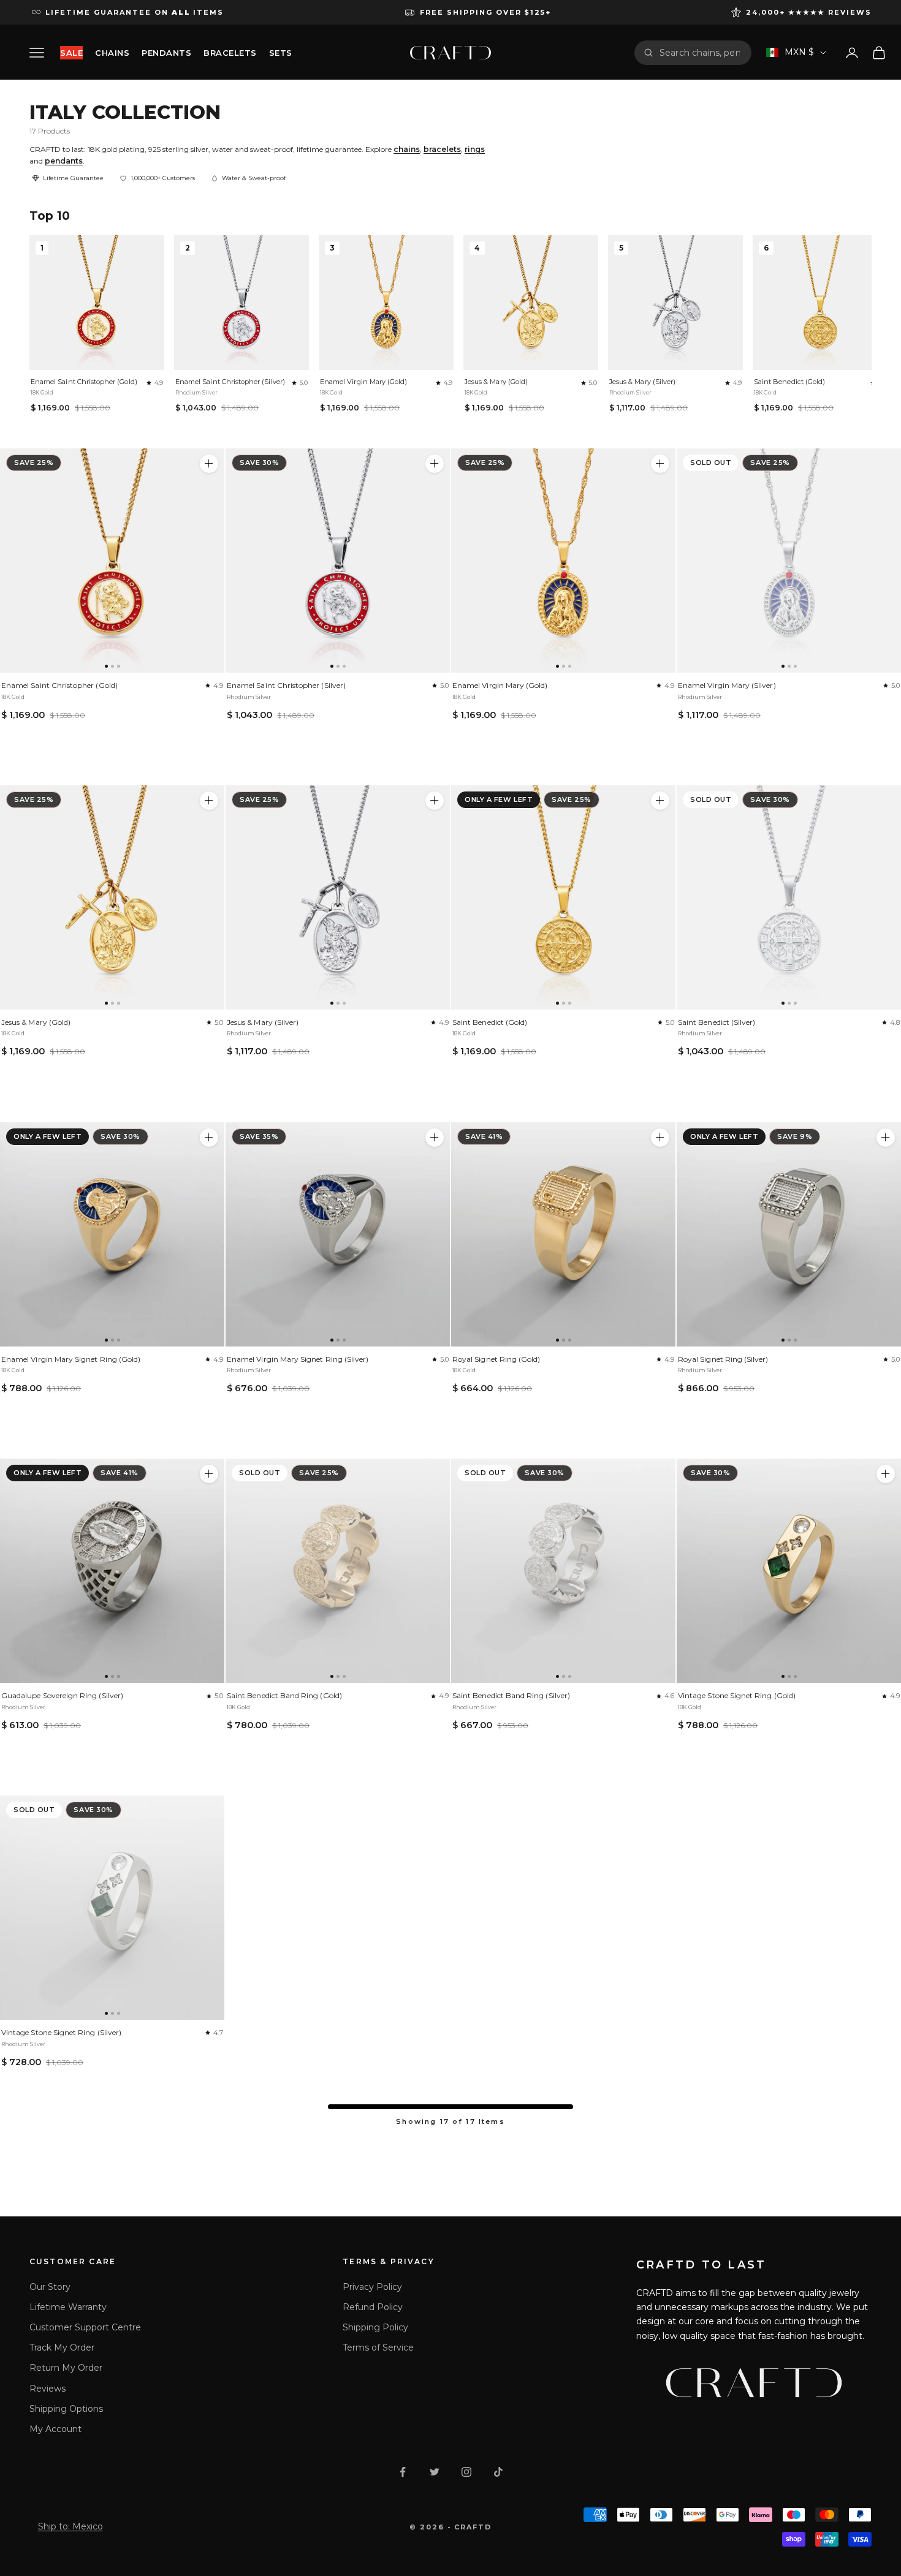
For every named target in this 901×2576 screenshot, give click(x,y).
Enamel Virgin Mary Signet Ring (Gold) (71, 1359)
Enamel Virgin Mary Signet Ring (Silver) (298, 1359)
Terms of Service (378, 2347)
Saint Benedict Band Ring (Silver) (511, 1695)
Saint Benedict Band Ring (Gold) (284, 1695)
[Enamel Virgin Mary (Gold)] (563, 561)
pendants (64, 161)
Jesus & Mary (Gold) (496, 382)
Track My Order (62, 2347)
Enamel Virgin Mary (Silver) (727, 685)
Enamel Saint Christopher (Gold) (84, 382)
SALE (71, 53)
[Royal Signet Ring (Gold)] (563, 1234)
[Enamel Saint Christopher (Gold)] (112, 561)
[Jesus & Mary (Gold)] (112, 897)
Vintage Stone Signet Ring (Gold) (737, 1695)
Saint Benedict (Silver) (717, 1022)
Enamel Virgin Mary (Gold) (363, 382)
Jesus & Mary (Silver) (642, 382)
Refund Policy (373, 2307)
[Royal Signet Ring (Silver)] (789, 1234)
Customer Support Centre (85, 2327)
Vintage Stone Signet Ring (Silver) (61, 2032)
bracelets (442, 149)
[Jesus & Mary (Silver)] (338, 897)
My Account (55, 2429)
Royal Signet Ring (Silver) (723, 1359)
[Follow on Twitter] (435, 2472)
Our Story (50, 2287)
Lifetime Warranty (68, 2307)
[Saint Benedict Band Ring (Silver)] (563, 1571)
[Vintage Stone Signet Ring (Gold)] (789, 1571)
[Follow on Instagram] (466, 2472)
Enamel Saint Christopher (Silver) (230, 382)
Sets (281, 53)
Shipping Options (66, 2409)
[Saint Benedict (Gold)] (563, 897)
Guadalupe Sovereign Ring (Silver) (62, 1695)
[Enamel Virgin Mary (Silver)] (789, 561)
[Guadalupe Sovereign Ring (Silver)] (112, 1571)
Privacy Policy (372, 2287)
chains (407, 149)
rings (475, 149)
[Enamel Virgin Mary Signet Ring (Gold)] (112, 1234)
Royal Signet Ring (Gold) (496, 1359)
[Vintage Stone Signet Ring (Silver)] (112, 1908)
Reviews (48, 2389)
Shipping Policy (375, 2327)
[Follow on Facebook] (403, 2472)
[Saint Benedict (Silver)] (789, 897)
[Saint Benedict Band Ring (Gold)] (338, 1571)
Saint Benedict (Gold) (789, 382)
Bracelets (230, 53)
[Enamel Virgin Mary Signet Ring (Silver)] (338, 1234)
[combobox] (701, 53)
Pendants (166, 53)
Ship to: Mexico (70, 2526)
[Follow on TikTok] (498, 2472)
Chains (112, 53)
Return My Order (66, 2368)
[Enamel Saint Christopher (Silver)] (338, 561)
